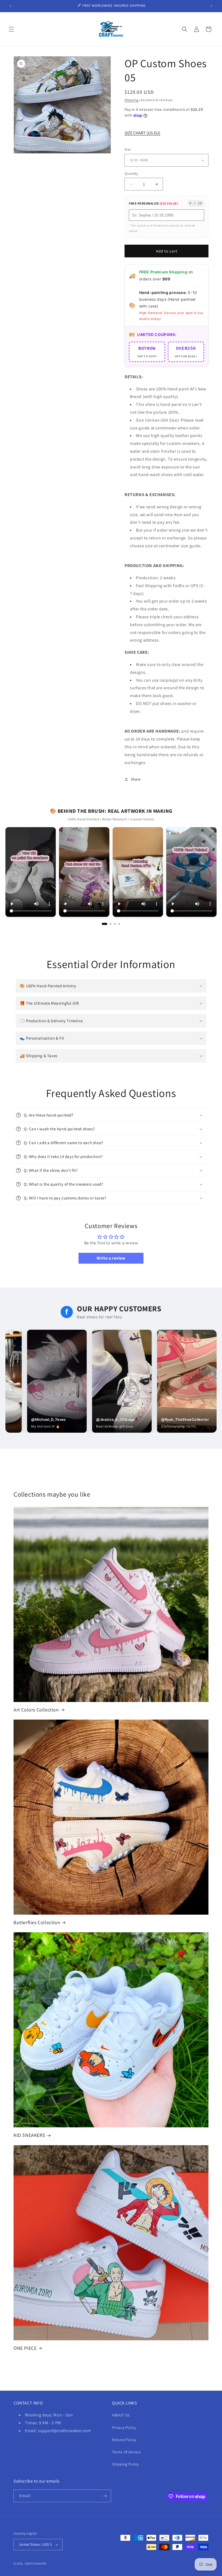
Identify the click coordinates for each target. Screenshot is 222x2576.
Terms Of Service (126, 2452)
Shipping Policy (125, 2464)
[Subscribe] (105, 2496)
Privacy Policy (124, 2428)
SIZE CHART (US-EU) (142, 133)
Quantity (131, 174)
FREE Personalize (154, 203)
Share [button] (136, 779)
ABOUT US (121, 2415)
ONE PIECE (25, 2348)
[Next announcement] (211, 6)
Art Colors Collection (36, 1710)
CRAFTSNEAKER (35, 2564)
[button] (11, 29)
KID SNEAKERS (29, 2135)
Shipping (131, 100)
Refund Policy (124, 2440)
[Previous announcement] (11, 6)
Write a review (111, 1258)
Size (128, 149)
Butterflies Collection (37, 1922)
